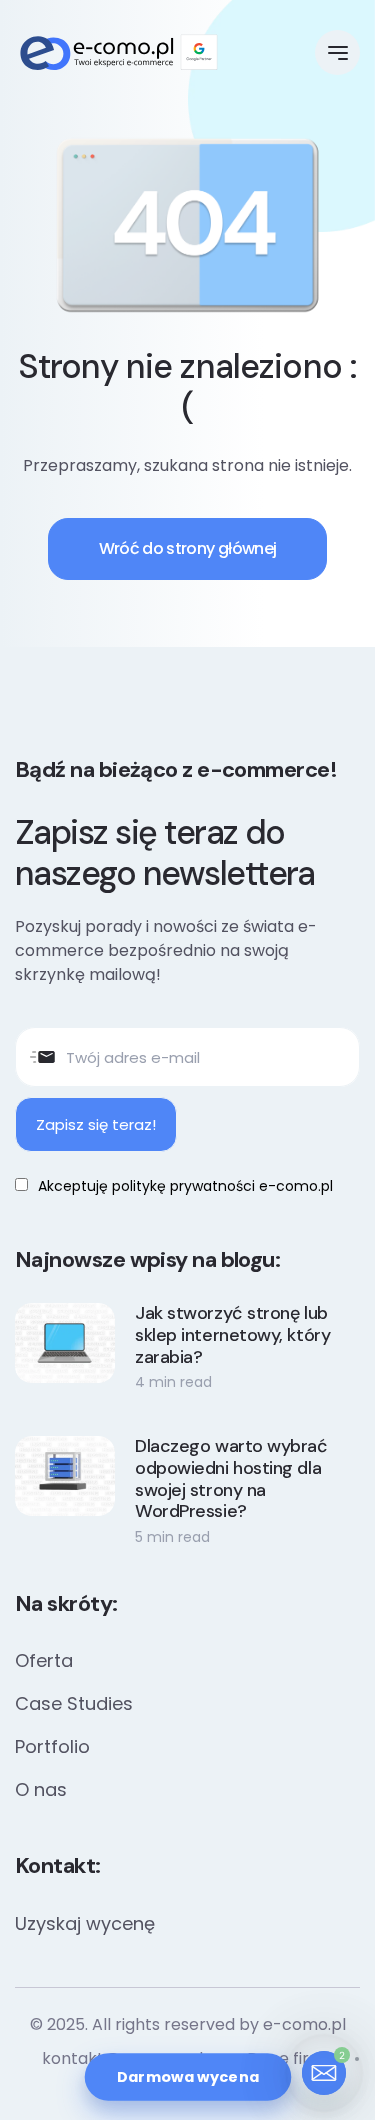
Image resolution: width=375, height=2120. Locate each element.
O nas (41, 1789)
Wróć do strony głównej (188, 548)
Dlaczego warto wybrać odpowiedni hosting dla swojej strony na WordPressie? (231, 1479)
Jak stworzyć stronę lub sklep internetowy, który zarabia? (232, 1335)
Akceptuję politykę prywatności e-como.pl (185, 1186)
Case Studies (74, 1703)
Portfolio (52, 1746)
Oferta (44, 1660)
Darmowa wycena (187, 2076)
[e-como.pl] (119, 53)
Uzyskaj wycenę (85, 1923)
